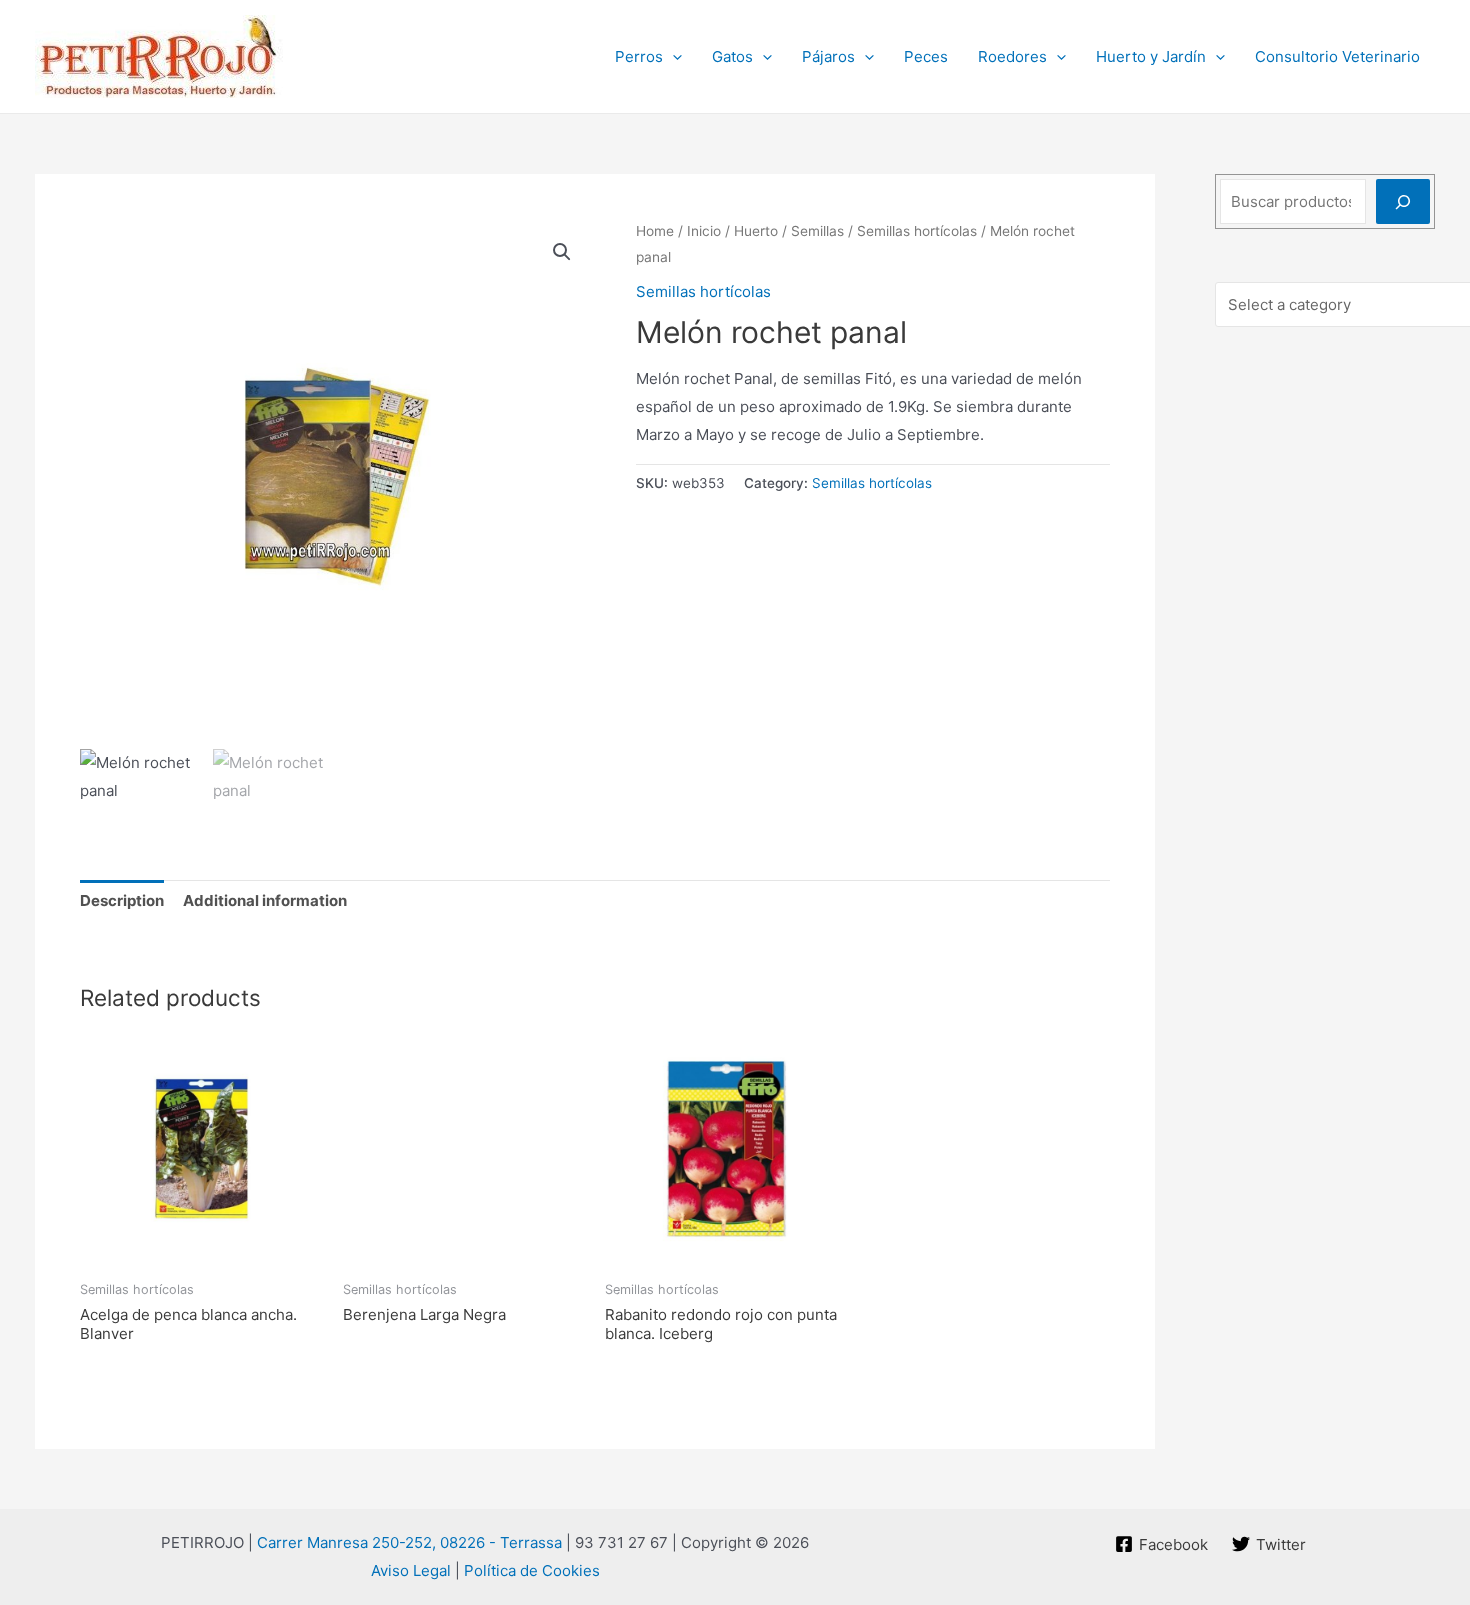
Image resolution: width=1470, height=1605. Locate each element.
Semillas (817, 231)
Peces (926, 56)
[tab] (122, 901)
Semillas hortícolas (917, 231)
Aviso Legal (411, 1570)
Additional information (265, 900)
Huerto (756, 231)
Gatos (732, 56)
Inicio (704, 231)
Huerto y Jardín (1151, 56)
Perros (639, 56)
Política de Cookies (532, 1570)
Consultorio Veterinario (1337, 56)
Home (655, 231)
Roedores (1012, 56)
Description (122, 900)
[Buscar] (1403, 201)
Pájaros (828, 56)
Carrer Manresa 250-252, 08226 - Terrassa (409, 1542)
